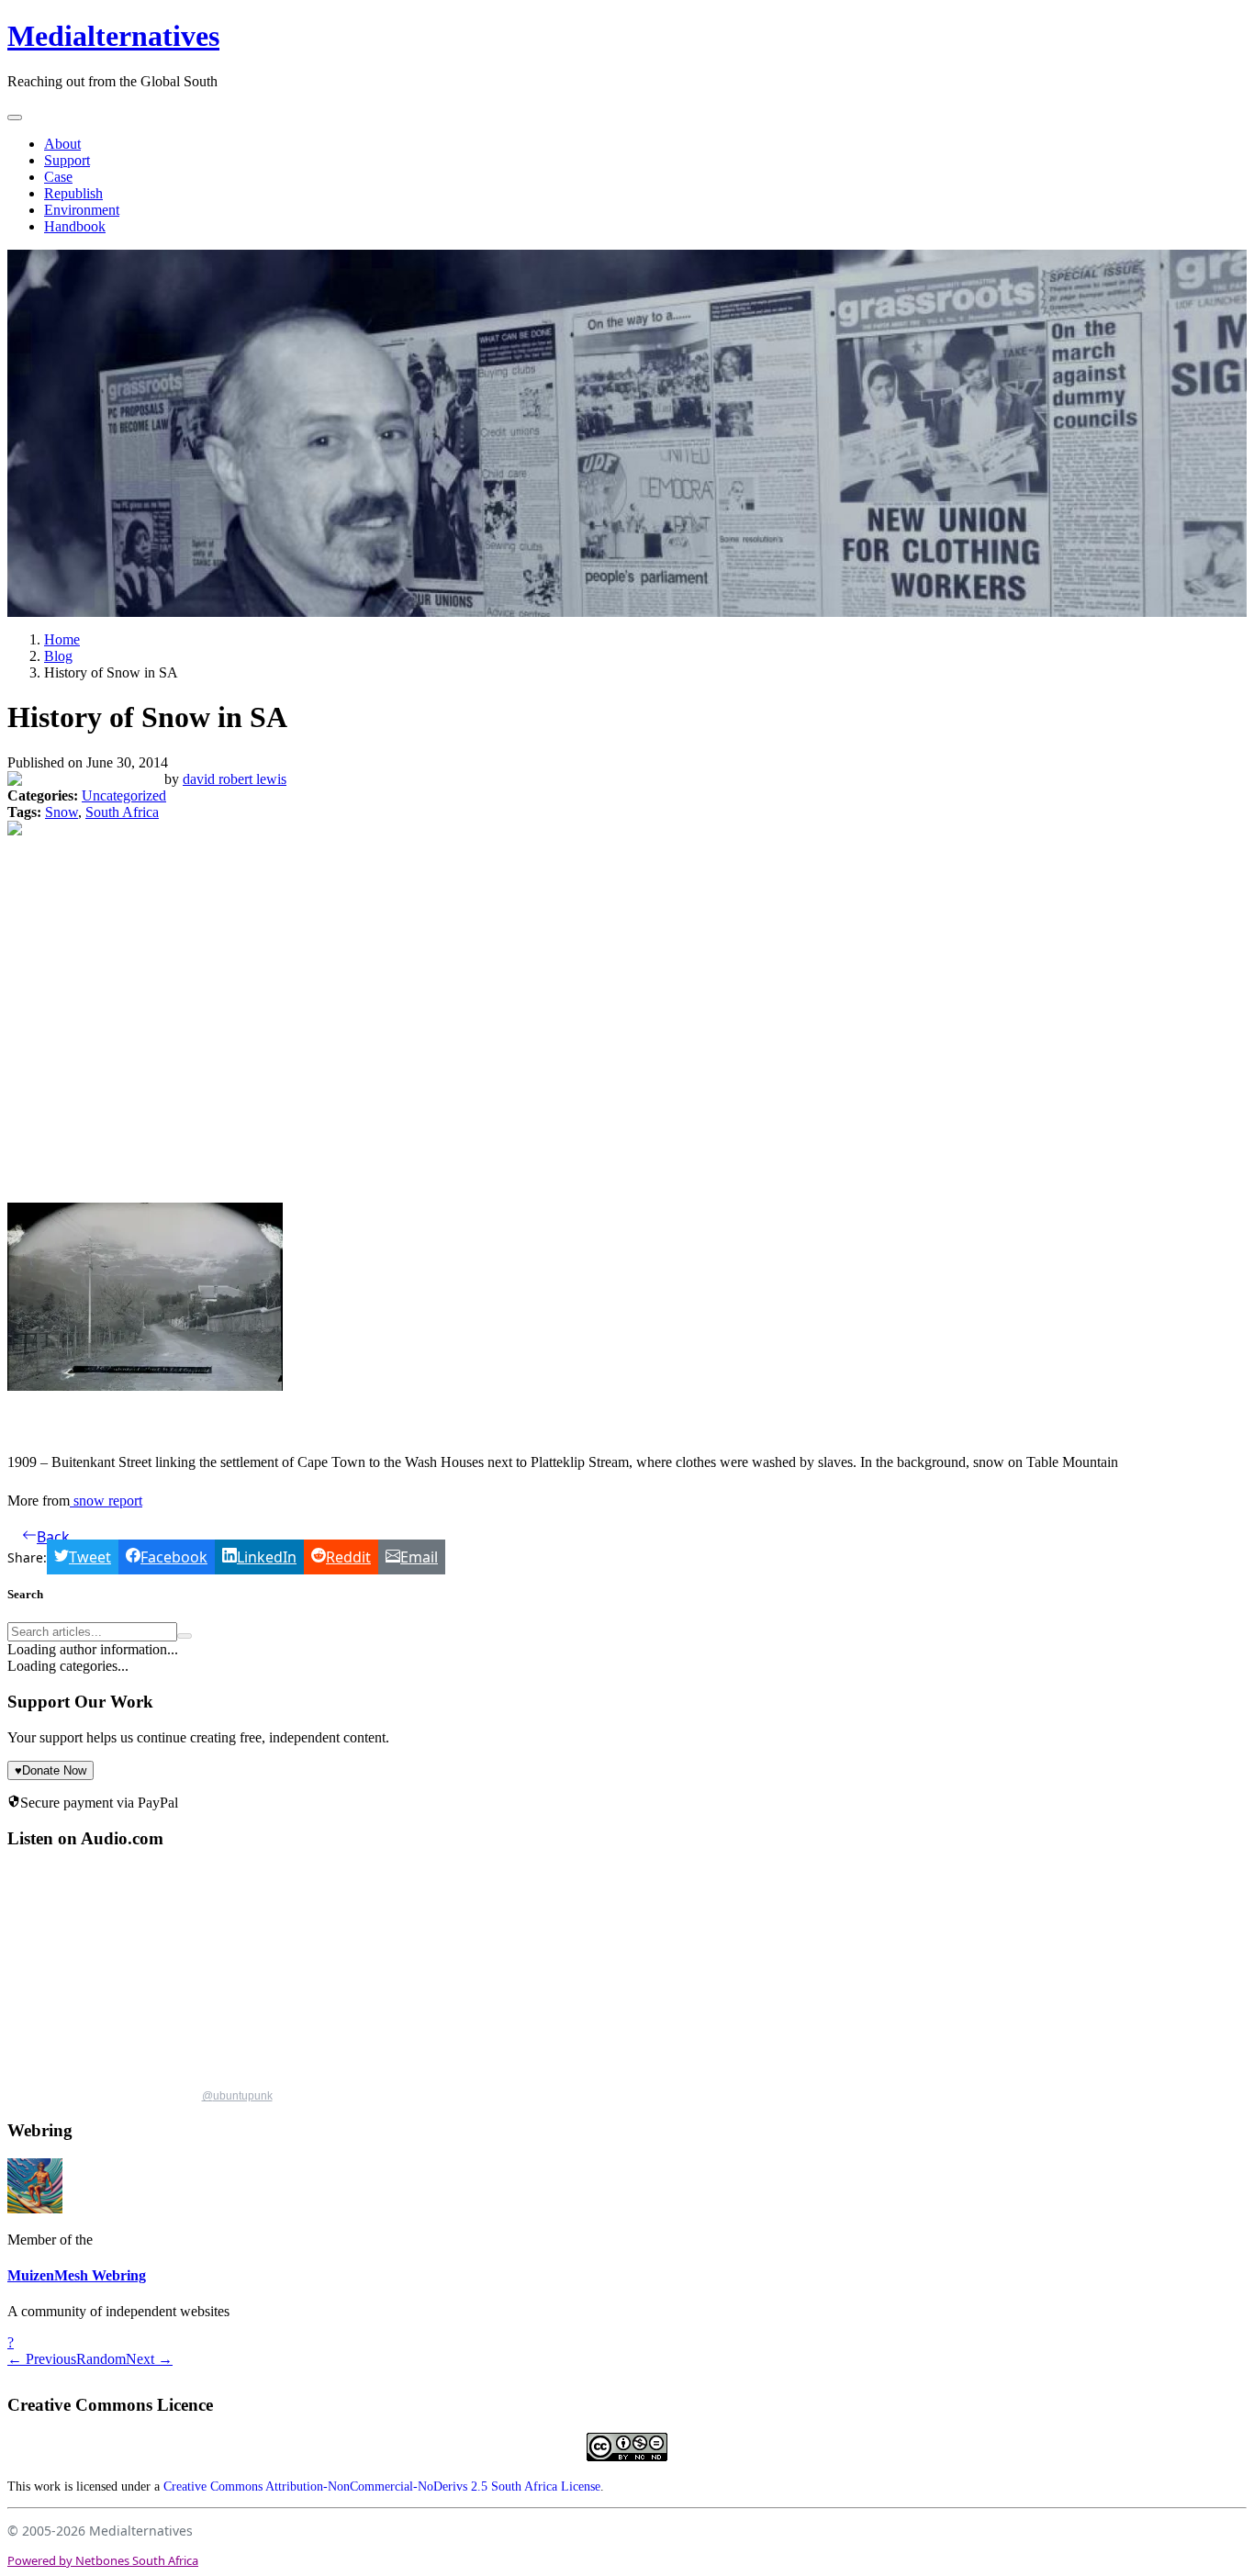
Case (58, 177)
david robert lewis (235, 779)
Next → (149, 2359)
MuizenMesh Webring (77, 2275)
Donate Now (50, 1770)
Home (62, 639)
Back (53, 1537)
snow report (106, 1501)
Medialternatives (113, 36)
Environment (82, 210)
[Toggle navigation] (15, 118)
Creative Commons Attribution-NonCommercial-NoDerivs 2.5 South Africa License (382, 2486)
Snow (62, 812)
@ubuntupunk (237, 2096)
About (62, 144)
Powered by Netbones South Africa (103, 2560)
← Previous (42, 2359)
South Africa (122, 812)
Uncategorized (124, 795)
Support (67, 160)
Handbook (75, 226)
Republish (73, 193)
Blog (58, 656)
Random (101, 2359)
